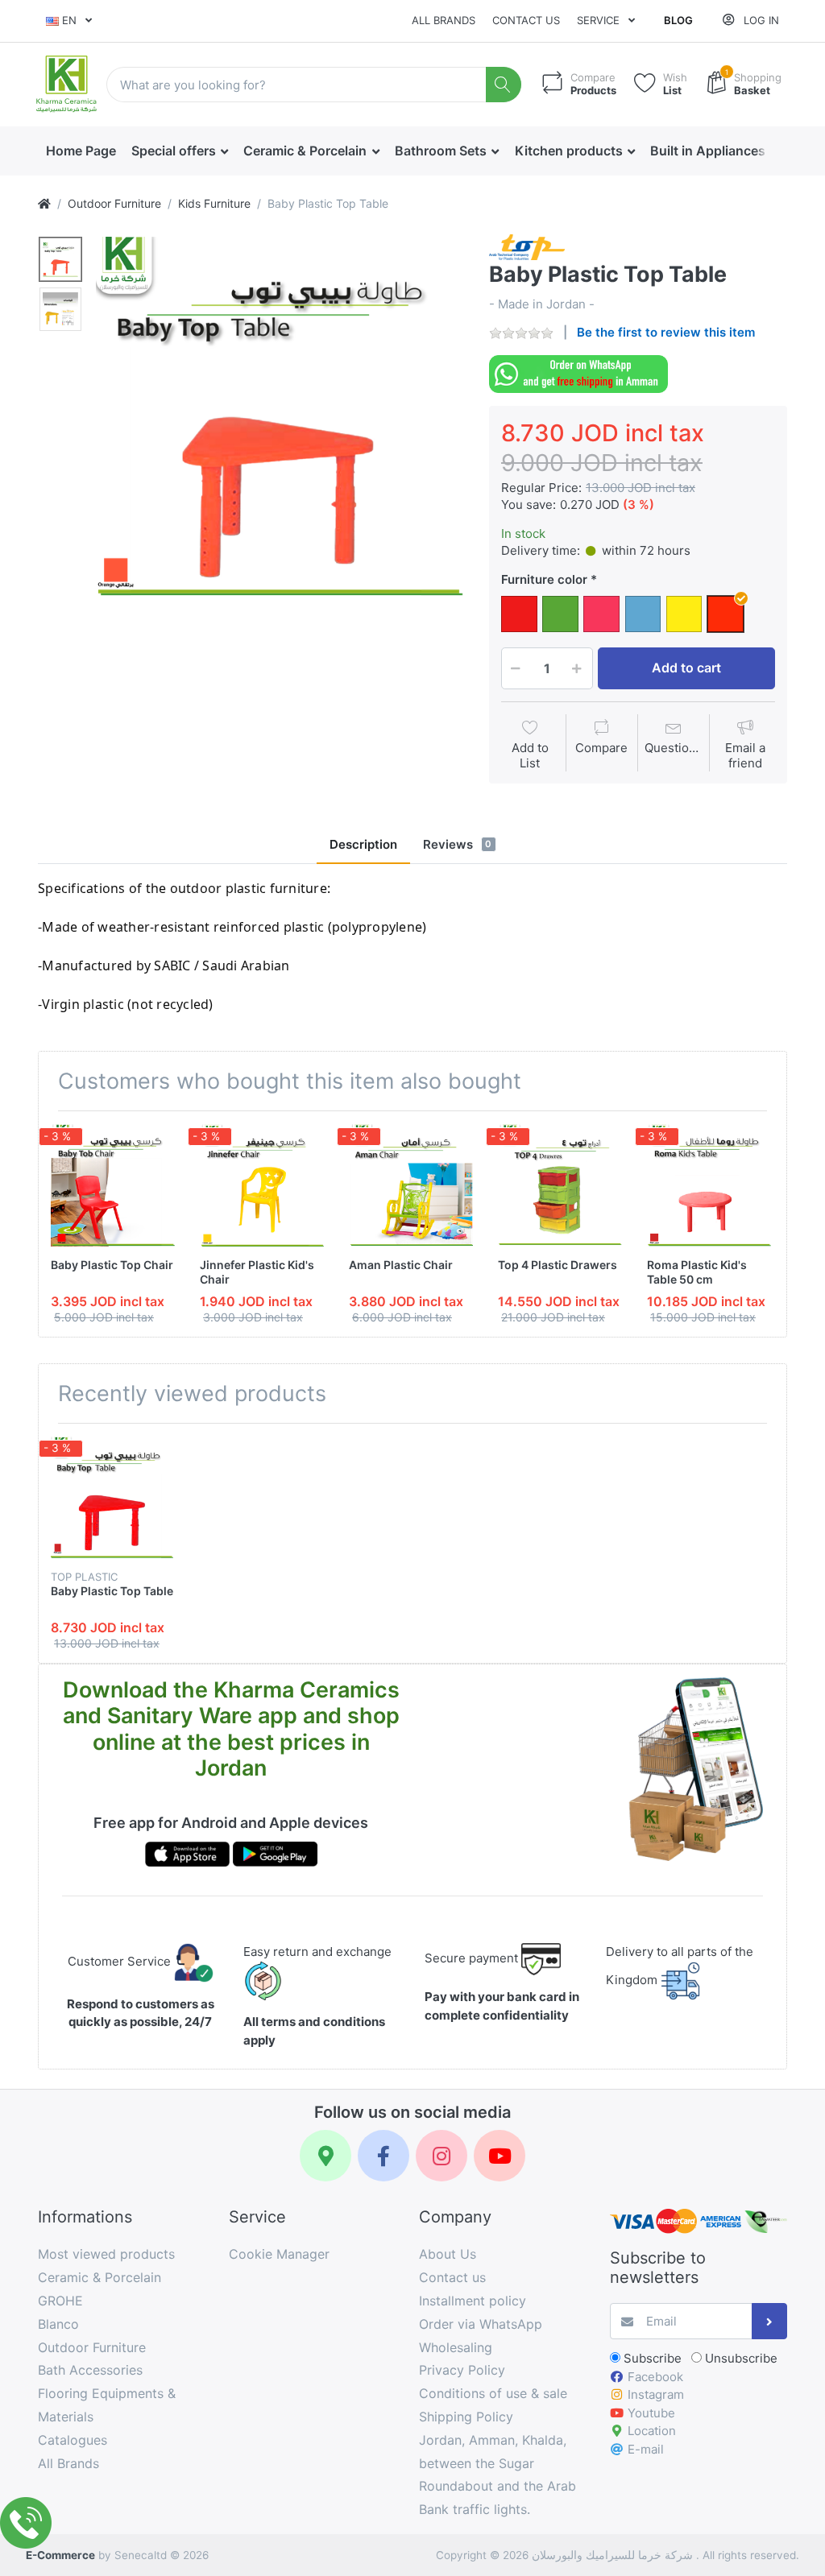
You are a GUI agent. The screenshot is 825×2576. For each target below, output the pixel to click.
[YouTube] (500, 2156)
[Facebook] (383, 2156)
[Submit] (770, 2321)
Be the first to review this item (666, 332)
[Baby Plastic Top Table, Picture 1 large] (60, 259)
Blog (678, 20)
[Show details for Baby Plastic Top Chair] (113, 1185)
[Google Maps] (325, 2156)
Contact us (526, 20)
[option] (280, 418)
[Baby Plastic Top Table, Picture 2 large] (60, 309)
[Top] (44, 203)
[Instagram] (442, 2156)
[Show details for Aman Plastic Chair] (411, 1185)
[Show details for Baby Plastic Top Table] (113, 1498)
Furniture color (546, 579)
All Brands (444, 20)
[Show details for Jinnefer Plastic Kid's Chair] (262, 1185)
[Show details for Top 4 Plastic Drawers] (560, 1185)
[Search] (504, 85)
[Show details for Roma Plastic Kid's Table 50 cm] (709, 1185)
